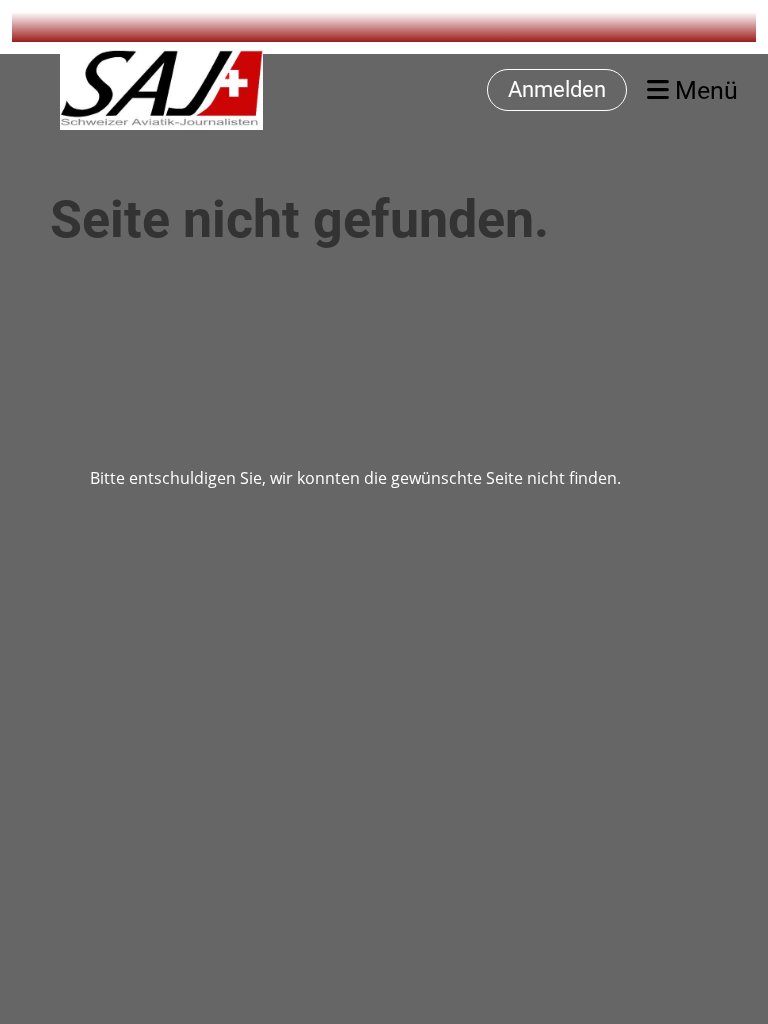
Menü (703, 90)
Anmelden (557, 89)
